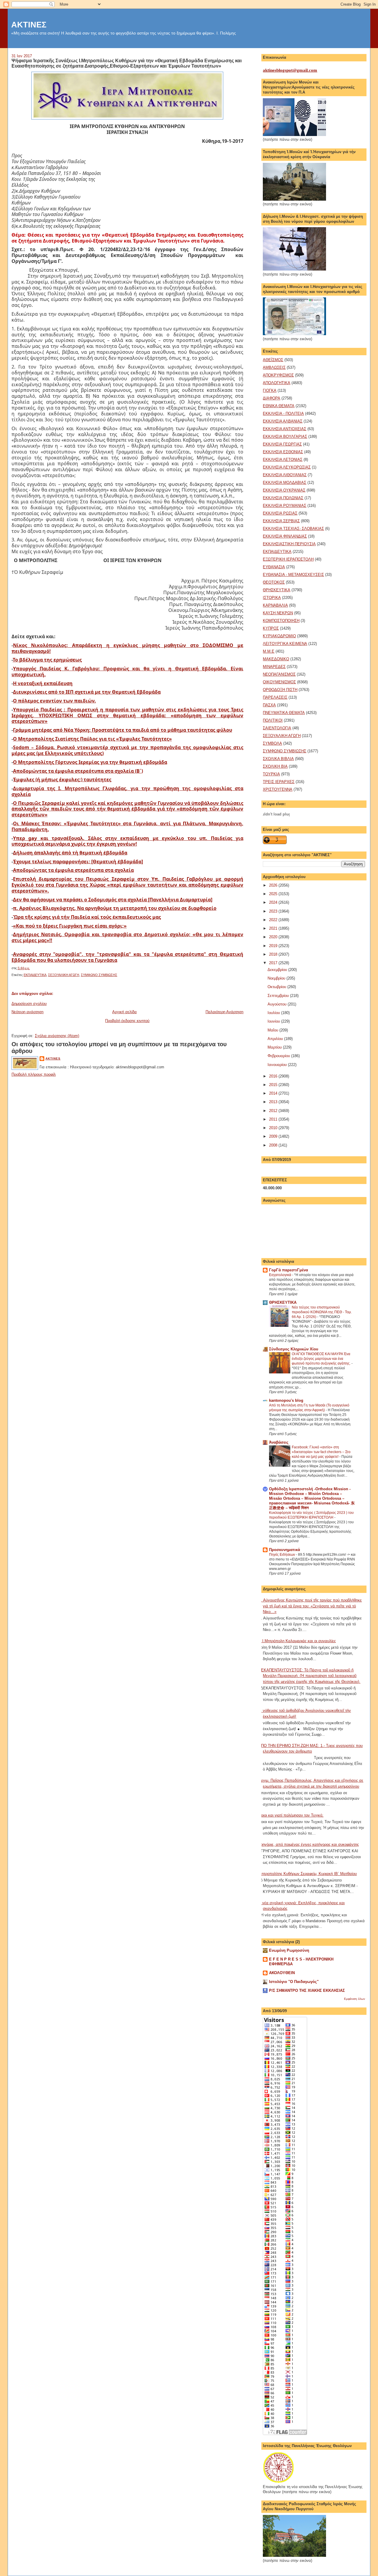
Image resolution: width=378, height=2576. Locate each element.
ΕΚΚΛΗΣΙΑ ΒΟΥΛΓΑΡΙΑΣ (285, 437)
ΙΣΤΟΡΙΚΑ (272, 598)
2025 (274, 894)
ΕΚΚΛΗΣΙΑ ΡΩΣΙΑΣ (280, 513)
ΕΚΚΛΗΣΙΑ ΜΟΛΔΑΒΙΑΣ (285, 483)
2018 (274, 954)
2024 (274, 902)
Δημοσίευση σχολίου (29, 1004)
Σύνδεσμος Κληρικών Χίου (294, 1349)
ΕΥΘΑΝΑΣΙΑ (274, 567)
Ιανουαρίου (278, 1065)
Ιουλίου (274, 1013)
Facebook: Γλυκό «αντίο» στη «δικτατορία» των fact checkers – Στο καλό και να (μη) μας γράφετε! (321, 1452)
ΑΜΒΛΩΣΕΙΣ (274, 367)
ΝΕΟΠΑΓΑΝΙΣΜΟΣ (279, 674)
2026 (274, 885)
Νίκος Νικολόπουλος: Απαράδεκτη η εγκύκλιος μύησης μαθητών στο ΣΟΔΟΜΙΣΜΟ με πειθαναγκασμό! (127, 648)
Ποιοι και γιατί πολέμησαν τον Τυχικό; (291, 1815)
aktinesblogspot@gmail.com (290, 70)
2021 (274, 928)
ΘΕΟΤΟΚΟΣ (274, 582)
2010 (274, 1128)
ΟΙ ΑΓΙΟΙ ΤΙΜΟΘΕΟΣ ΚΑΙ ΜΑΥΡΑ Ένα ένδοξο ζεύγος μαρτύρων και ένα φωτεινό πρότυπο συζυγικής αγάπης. (322, 1359)
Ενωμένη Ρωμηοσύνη (289, 1950)
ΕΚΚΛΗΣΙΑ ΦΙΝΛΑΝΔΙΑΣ (285, 536)
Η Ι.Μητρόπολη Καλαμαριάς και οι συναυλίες (297, 1641)
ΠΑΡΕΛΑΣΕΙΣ (275, 697)
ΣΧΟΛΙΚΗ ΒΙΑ (275, 766)
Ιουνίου (274, 1021)
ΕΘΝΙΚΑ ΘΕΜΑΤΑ (279, 406)
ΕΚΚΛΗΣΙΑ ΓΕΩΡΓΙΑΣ (282, 444)
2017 (274, 963)
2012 (274, 1111)
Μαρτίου (275, 1047)
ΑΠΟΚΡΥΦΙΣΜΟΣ (278, 375)
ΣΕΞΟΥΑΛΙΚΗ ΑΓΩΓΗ (64, 975)
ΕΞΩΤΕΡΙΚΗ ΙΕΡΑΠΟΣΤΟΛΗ (288, 559)
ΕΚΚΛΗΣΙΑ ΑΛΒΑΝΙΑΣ (283, 421)
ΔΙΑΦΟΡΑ (272, 398)
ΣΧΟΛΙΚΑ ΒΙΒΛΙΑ (278, 759)
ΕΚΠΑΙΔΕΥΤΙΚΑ (35, 975)
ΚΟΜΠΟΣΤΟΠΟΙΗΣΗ (281, 621)
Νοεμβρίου (277, 978)
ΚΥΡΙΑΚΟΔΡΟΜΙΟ (279, 636)
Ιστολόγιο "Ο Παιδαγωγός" (294, 1982)
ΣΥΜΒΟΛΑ (272, 743)
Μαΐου (273, 1030)
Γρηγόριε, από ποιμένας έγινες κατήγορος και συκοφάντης (309, 1844)
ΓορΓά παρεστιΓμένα (289, 1270)
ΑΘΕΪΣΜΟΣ (273, 360)
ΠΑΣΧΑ (269, 705)
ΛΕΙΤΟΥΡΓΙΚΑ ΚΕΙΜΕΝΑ (285, 644)
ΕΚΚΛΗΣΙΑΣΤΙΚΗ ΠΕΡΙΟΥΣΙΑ (289, 544)
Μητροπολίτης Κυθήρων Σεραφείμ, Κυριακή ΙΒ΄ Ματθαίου (308, 1874)
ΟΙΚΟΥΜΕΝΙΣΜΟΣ (279, 682)
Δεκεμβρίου (278, 970)
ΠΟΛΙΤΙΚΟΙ (273, 720)
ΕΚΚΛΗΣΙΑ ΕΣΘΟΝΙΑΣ (283, 452)
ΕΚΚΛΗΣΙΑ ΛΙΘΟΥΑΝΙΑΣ (285, 475)
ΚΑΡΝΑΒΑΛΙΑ (275, 605)
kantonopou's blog (286, 1400)
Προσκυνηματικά (285, 1550)
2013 (274, 1102)
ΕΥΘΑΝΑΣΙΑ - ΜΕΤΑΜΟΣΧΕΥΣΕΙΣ (293, 575)
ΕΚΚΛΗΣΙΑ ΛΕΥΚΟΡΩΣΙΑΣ (287, 467)
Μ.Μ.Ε (269, 651)
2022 (274, 920)
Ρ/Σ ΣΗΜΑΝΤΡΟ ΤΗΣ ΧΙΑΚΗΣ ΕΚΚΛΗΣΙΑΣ (307, 1990)
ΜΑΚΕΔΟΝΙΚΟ (276, 659)
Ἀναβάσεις (279, 1442)
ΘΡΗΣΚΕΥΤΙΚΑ (277, 590)
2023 (274, 911)
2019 (274, 946)
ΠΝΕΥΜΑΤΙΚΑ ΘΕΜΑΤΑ (284, 713)
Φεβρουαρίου (279, 1056)
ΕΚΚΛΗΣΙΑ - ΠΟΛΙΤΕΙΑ (283, 413)
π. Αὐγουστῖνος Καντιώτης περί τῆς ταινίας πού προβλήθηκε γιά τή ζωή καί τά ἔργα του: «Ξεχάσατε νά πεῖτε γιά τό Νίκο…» (310, 1606)
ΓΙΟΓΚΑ (270, 390)
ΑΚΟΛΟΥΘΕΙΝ (282, 1973)
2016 (274, 1076)
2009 (274, 1136)
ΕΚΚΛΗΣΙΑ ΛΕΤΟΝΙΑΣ (283, 460)
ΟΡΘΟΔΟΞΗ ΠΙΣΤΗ (280, 690)
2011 (274, 1119)
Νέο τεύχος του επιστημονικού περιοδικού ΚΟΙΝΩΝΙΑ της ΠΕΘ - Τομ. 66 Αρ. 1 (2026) (322, 1312)
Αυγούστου (278, 1004)
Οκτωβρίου (277, 987)
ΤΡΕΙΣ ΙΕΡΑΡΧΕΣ (279, 782)
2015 (274, 1085)
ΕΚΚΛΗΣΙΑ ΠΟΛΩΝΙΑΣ (283, 498)
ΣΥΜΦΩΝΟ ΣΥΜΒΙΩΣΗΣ (99, 975)
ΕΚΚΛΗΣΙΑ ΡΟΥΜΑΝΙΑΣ (285, 506)
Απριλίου (276, 1039)
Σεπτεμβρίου (279, 996)
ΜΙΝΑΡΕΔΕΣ (274, 667)
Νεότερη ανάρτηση (27, 1012)
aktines (53, 1058)
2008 (274, 1145)
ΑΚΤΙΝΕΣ (29, 25)
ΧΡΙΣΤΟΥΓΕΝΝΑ (278, 789)
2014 (274, 1093)
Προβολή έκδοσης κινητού (127, 1021)
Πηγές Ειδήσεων (282, 1555)
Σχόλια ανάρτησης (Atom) (57, 1036)
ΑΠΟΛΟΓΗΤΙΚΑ (277, 383)
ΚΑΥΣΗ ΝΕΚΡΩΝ (278, 613)
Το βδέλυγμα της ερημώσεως (47, 660)
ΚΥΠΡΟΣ (271, 628)
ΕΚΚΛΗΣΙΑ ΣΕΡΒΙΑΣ (281, 521)
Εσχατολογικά (281, 1275)
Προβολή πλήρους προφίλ (34, 1074)
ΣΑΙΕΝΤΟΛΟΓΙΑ (277, 728)
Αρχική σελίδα (124, 1012)
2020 (274, 937)
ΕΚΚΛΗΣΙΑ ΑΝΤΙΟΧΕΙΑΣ (285, 429)
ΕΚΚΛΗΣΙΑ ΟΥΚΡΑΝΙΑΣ (284, 490)
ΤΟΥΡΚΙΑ (271, 774)
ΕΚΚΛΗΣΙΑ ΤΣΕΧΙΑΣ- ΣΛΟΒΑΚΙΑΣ (293, 529)
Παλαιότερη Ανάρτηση (224, 1012)
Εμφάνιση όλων (355, 1999)
